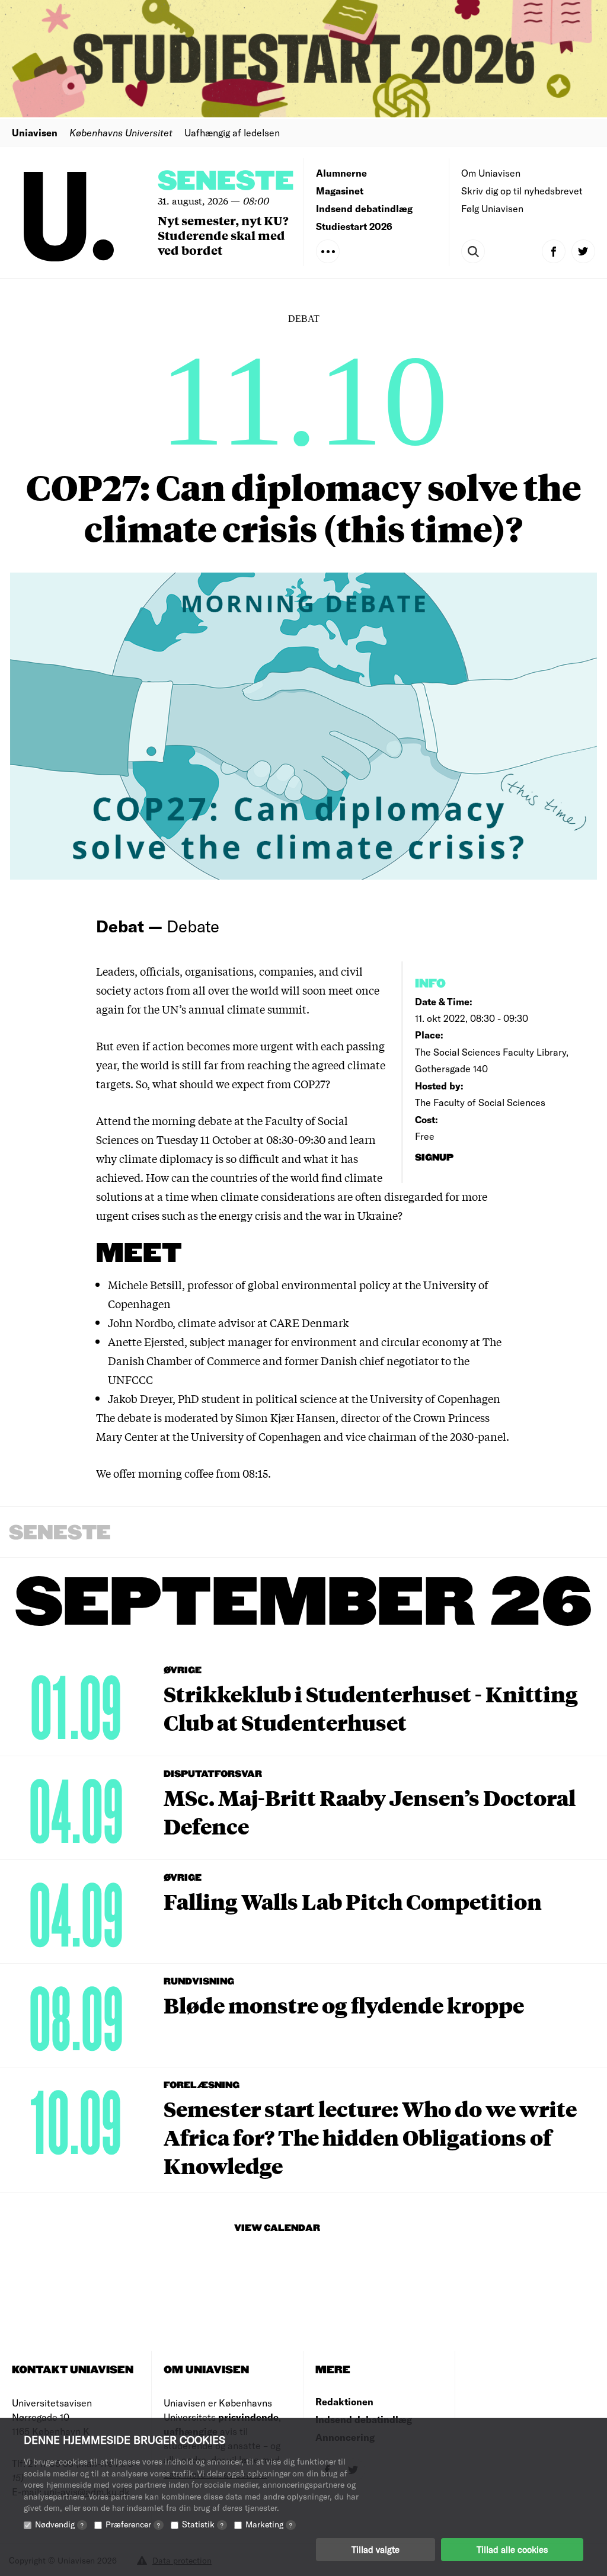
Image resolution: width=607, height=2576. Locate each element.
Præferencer (133, 2524)
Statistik (203, 2524)
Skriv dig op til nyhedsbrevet (522, 191)
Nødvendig (59, 2524)
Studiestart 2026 (354, 226)
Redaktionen (344, 2401)
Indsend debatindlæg (364, 208)
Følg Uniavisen (492, 208)
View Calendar (277, 2228)
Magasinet (340, 191)
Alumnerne (341, 173)
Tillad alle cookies (512, 2549)
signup (435, 1158)
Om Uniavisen (491, 173)
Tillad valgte (376, 2549)
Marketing (269, 2524)
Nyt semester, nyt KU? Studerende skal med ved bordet (223, 235)
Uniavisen (35, 132)
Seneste (226, 182)
